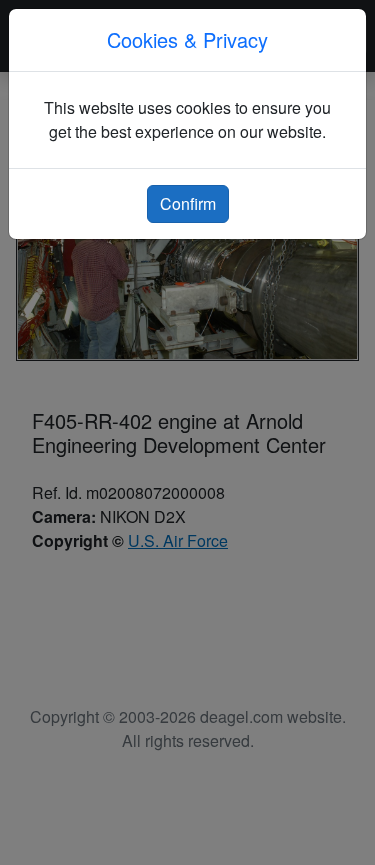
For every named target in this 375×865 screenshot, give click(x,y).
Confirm (188, 203)
